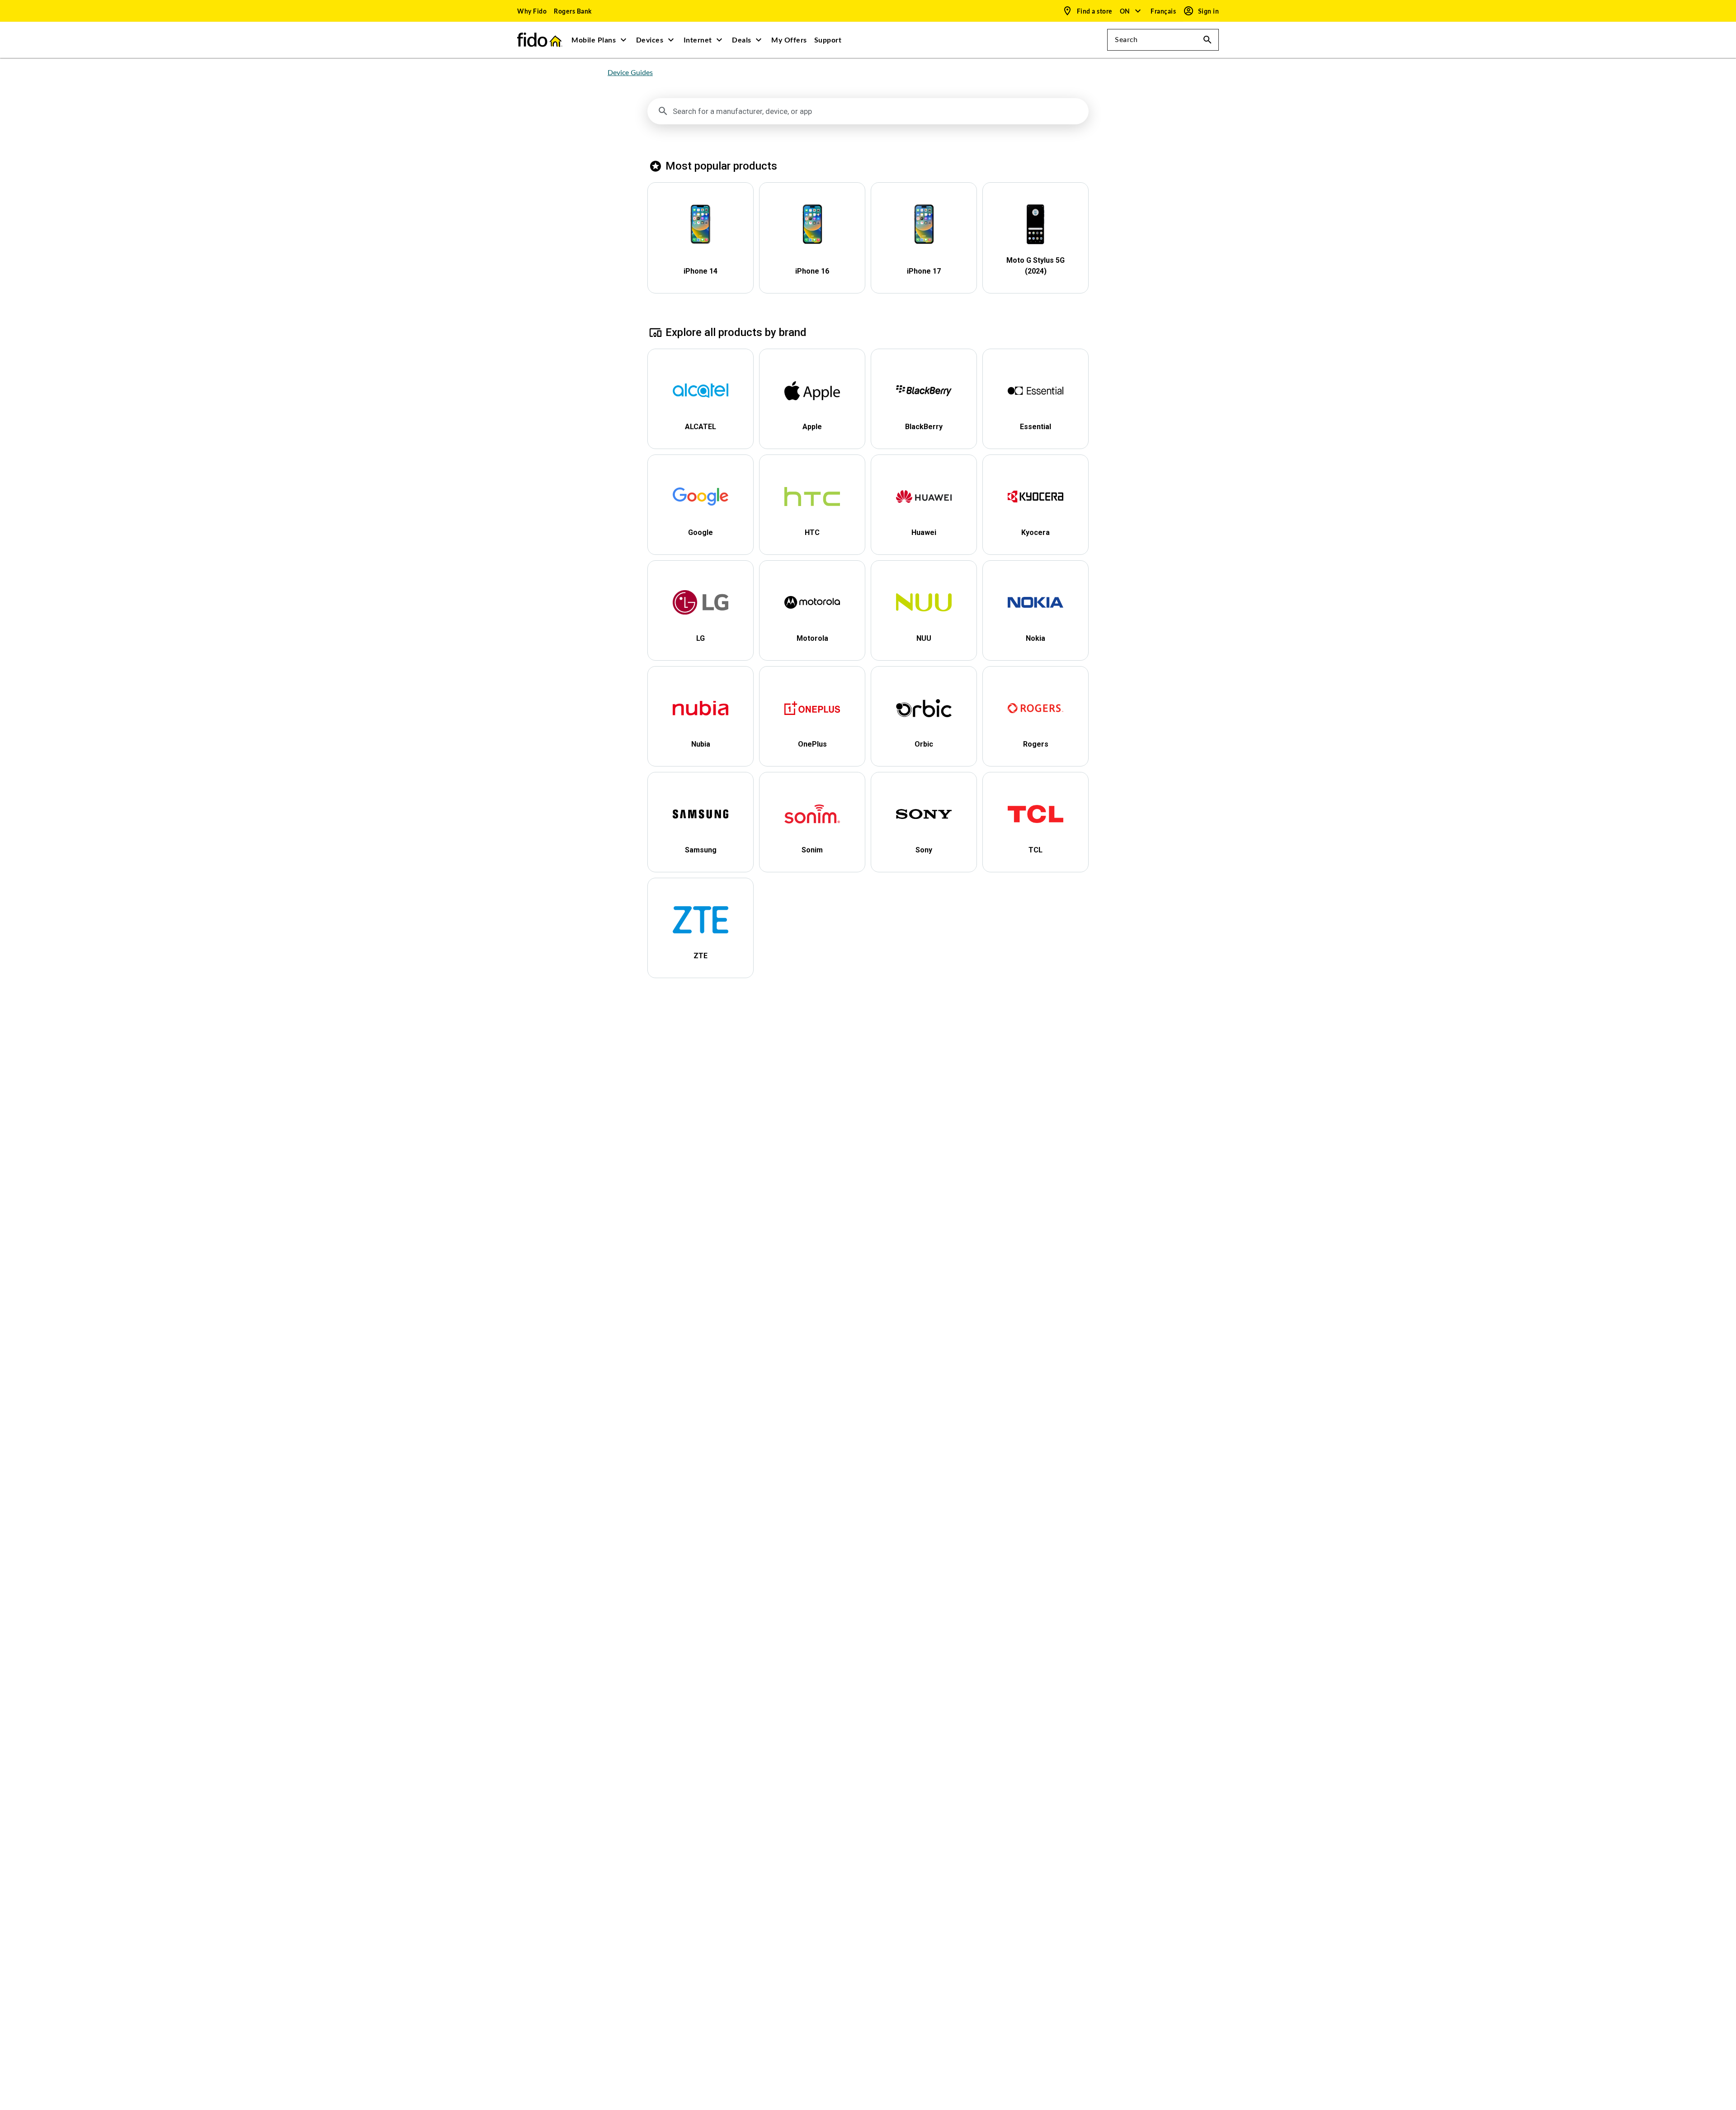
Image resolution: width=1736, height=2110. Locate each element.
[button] (1131, 11)
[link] (532, 11)
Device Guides (630, 73)
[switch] (1164, 11)
